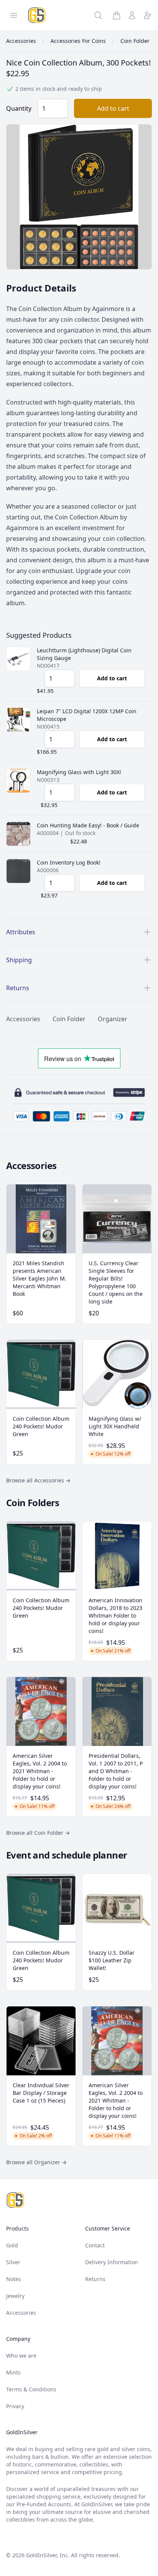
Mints (13, 2372)
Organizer (113, 1019)
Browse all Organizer (36, 2162)
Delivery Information (112, 2262)
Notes (14, 2279)
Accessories (23, 1019)
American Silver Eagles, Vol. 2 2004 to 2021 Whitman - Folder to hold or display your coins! (40, 1771)
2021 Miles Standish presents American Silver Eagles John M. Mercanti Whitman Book (39, 1278)
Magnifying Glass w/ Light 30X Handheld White (115, 1426)
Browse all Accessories (38, 1480)
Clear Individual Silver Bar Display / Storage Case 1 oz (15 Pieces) (41, 2093)
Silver (13, 2262)
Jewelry (15, 2296)
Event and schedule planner (67, 1855)
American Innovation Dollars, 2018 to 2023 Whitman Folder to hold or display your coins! (115, 1616)
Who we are (21, 2356)
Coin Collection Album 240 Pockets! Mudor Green (41, 1426)
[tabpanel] (79, 197)
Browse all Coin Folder (38, 1833)
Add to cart (113, 108)
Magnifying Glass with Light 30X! (79, 772)
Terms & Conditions (31, 2389)
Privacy (15, 2406)
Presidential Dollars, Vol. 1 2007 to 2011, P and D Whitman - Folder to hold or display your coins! (116, 1771)
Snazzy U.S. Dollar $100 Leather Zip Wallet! (112, 1960)
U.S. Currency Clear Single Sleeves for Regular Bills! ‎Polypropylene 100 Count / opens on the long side (116, 1282)
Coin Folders (33, 1503)
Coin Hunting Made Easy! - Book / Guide (88, 825)
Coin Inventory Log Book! (69, 862)
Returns (95, 2279)
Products (17, 2228)
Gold (12, 2245)
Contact (95, 2245)
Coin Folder (69, 1019)
